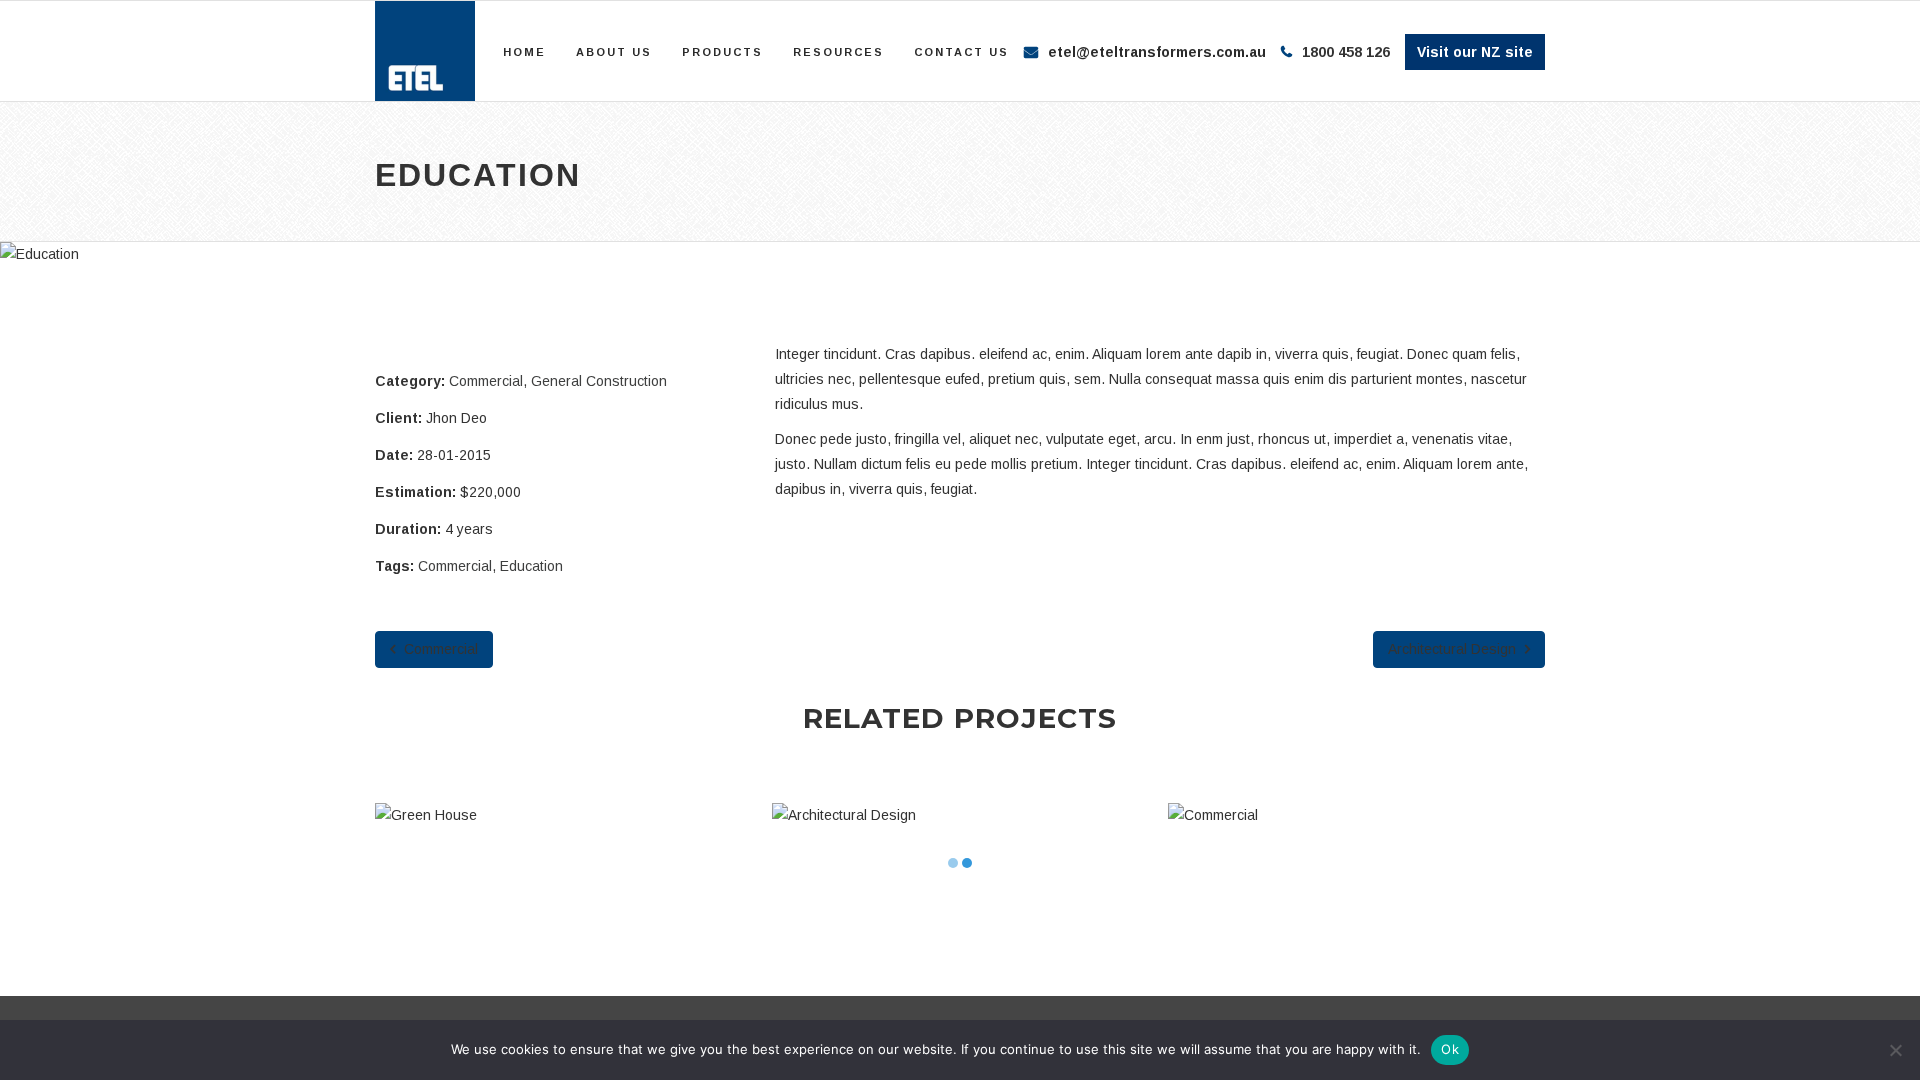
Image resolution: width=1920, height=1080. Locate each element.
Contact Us (961, 52)
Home (524, 52)
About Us (614, 52)
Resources (838, 52)
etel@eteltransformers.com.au (1157, 52)
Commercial (486, 381)
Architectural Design (1454, 649)
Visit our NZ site (1475, 52)
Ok (1450, 1049)
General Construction (599, 381)
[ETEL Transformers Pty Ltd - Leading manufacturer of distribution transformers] (425, 51)
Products (722, 52)
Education (531, 566)
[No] (1895, 1050)
